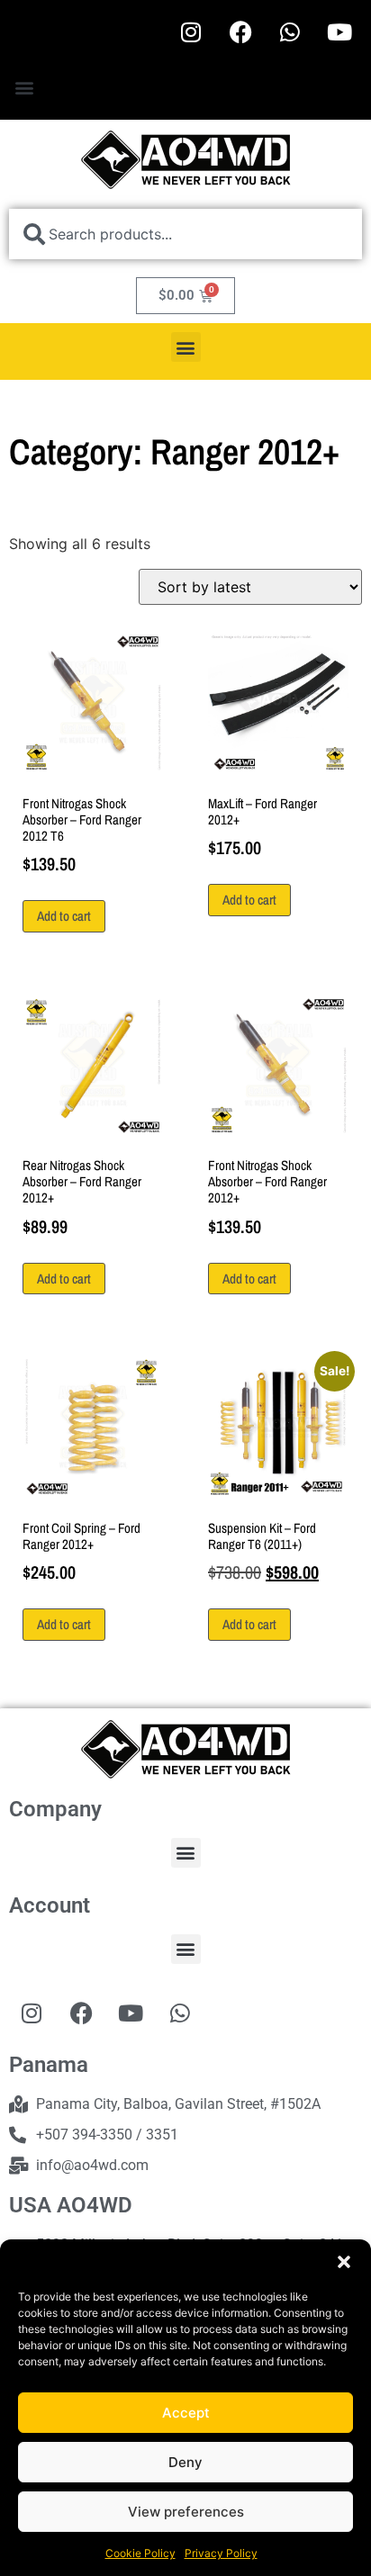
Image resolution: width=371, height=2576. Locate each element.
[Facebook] (240, 32)
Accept (186, 2413)
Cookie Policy (140, 2553)
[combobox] (185, 234)
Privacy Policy (221, 2553)
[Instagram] (191, 32)
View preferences (186, 2512)
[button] (344, 2262)
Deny (185, 2462)
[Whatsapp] (290, 32)
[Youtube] (339, 32)
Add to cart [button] (64, 916)
